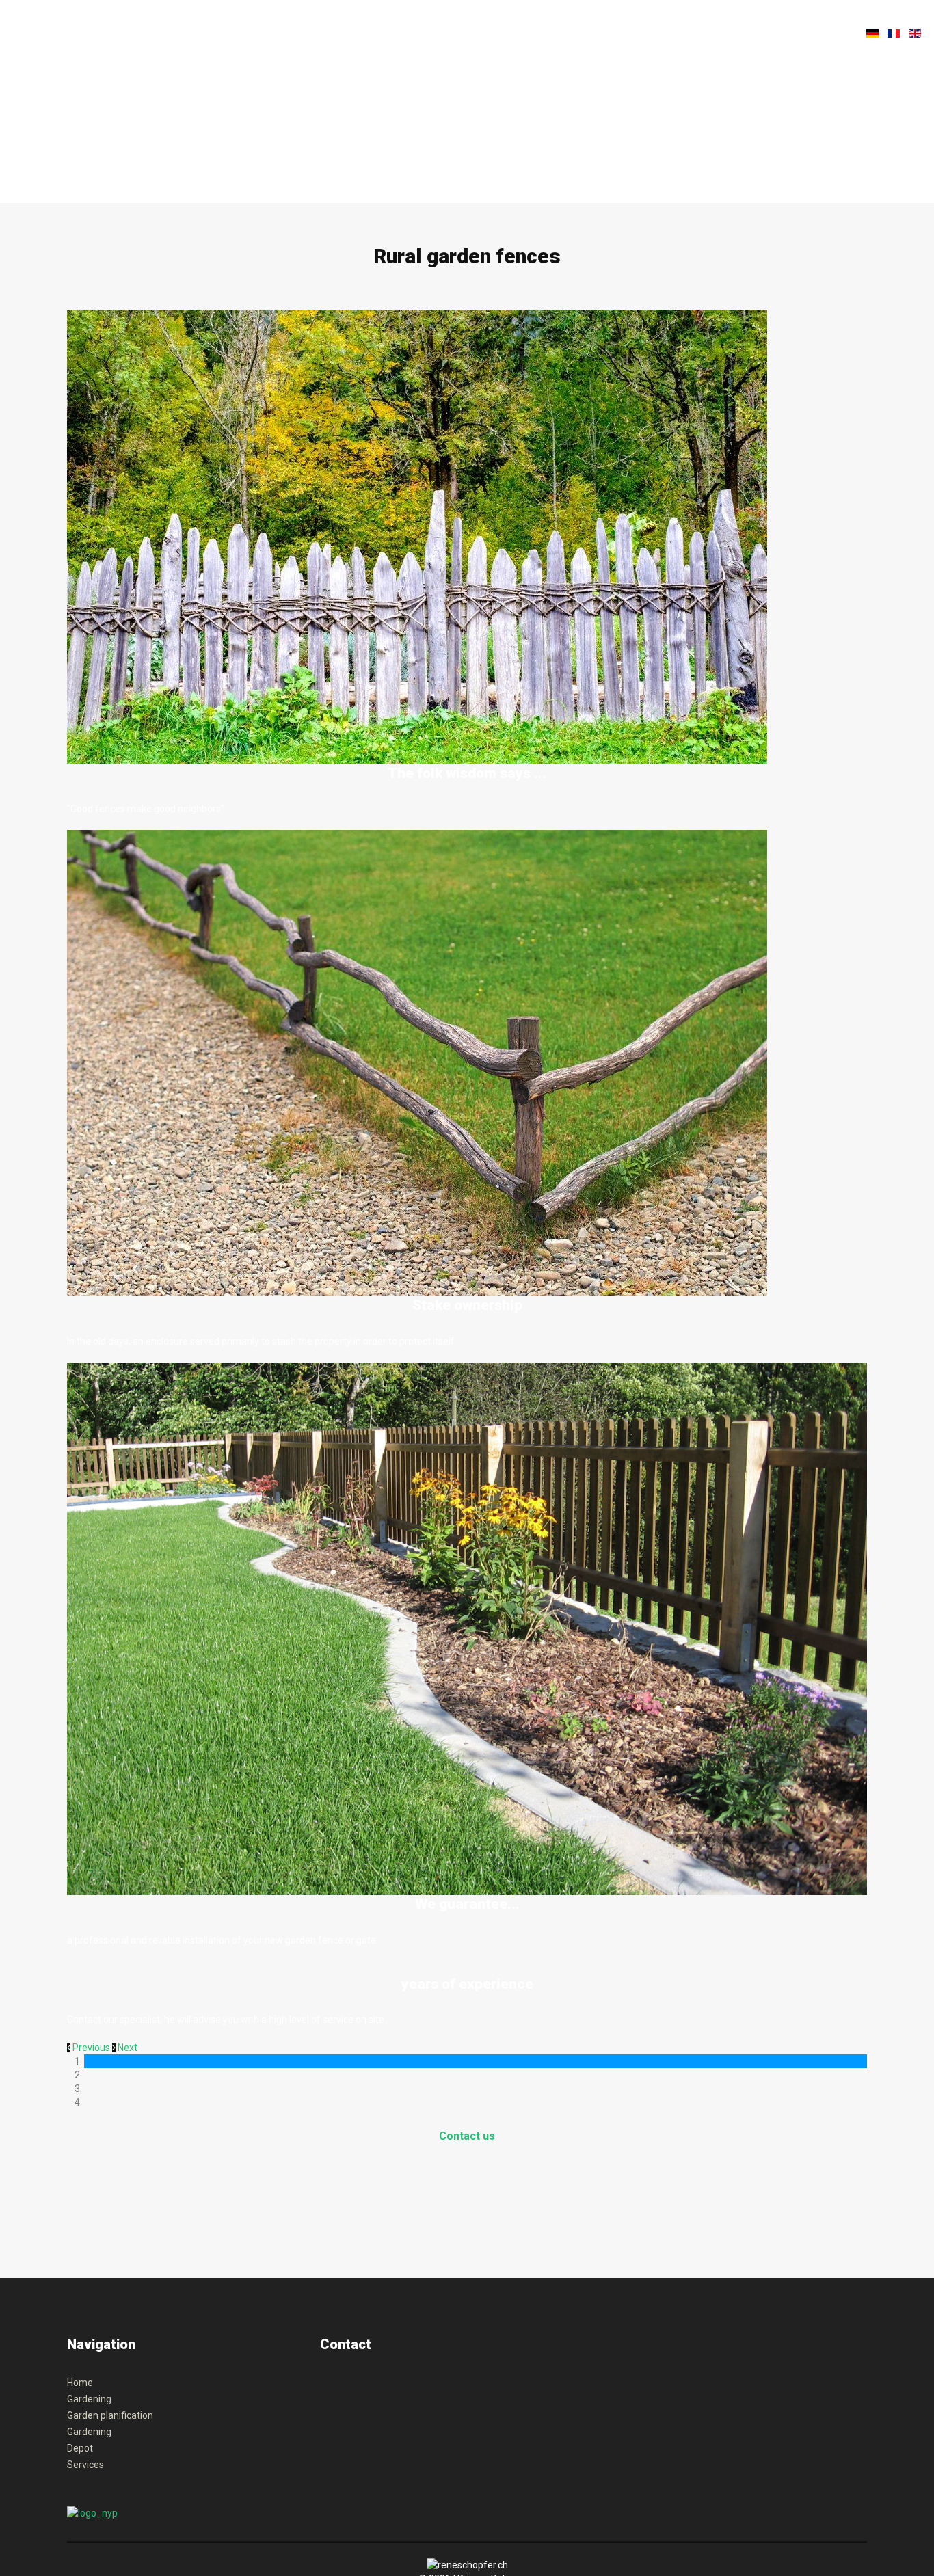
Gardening (89, 2399)
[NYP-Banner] (92, 2512)
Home (80, 2383)
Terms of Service (382, 2444)
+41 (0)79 (337, 2389)
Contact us (467, 2136)
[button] (90, 2048)
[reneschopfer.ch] (125, 43)
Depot (80, 2448)
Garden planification (110, 2415)
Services (85, 2465)
